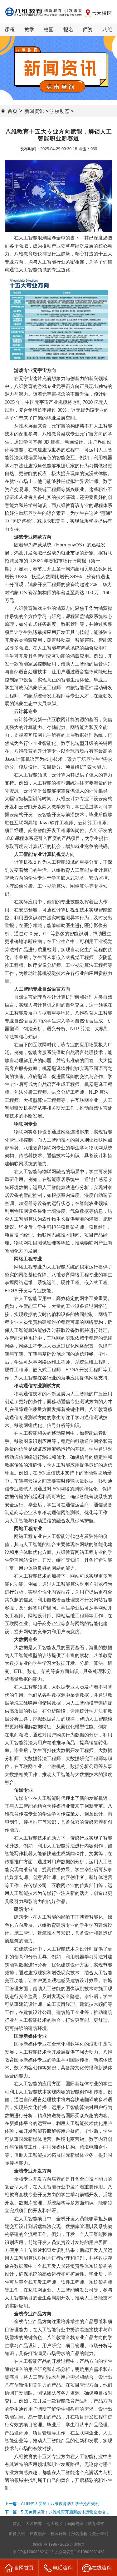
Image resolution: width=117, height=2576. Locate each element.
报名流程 (79, 2534)
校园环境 (59, 2534)
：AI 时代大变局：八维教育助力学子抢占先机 (52, 2504)
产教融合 (38, 2534)
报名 (68, 30)
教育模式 (96, 2524)
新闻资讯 (34, 111)
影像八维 (17, 2534)
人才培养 (34, 2524)
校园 (49, 30)
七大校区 (55, 2524)
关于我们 (100, 2534)
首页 (12, 111)
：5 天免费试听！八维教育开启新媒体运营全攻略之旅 (57, 2513)
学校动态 (60, 111)
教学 (29, 30)
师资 (88, 30)
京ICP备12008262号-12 (34, 2552)
